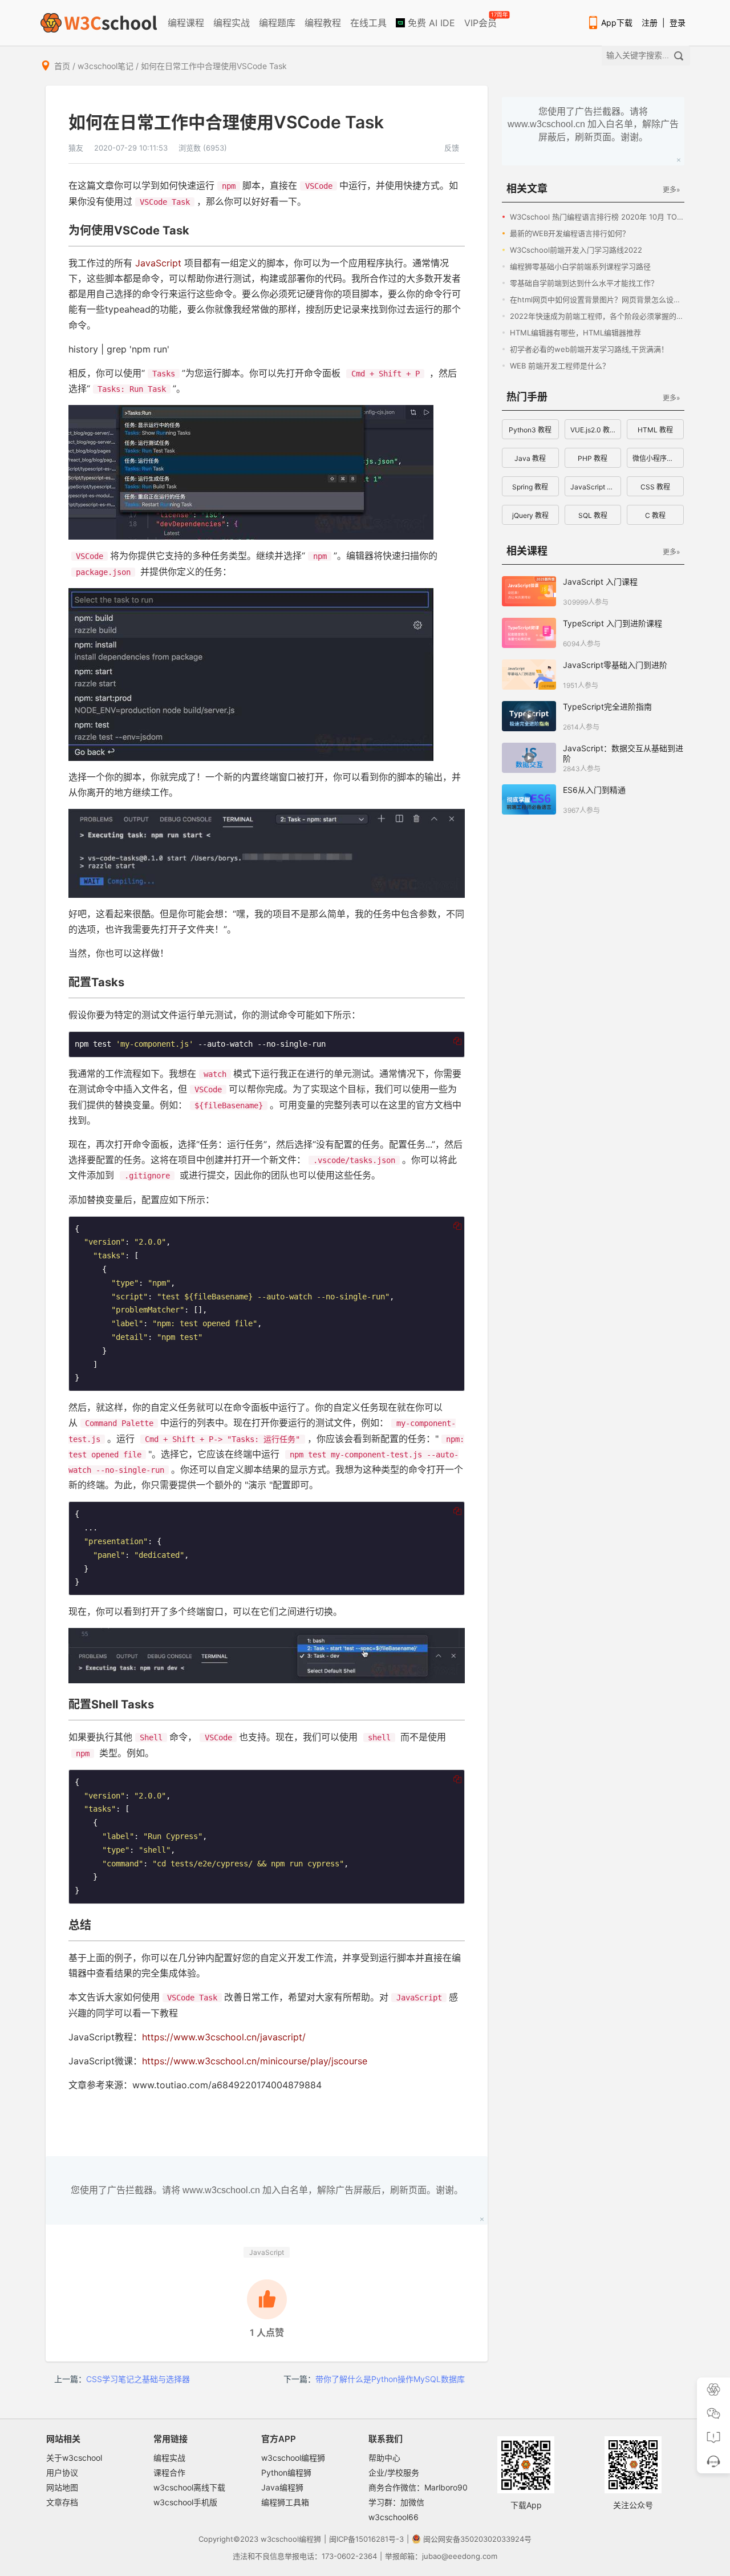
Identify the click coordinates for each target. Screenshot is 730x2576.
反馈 (452, 148)
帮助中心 (384, 2458)
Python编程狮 (286, 2472)
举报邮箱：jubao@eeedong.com (441, 2556)
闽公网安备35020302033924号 (477, 2539)
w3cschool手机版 (185, 2502)
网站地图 (62, 2487)
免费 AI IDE (430, 23)
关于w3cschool (74, 2458)
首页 (62, 66)
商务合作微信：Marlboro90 (418, 2487)
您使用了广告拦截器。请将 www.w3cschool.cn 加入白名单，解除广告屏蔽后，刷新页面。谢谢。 (267, 2190)
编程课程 (186, 23)
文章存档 (62, 2502)
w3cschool (280, 2539)
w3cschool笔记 (106, 66)
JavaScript (158, 263)
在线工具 (368, 23)
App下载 (617, 23)
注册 (650, 23)
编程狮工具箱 (285, 2502)
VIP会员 (481, 21)
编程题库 (277, 23)
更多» (671, 190)
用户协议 (62, 2472)
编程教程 (323, 23)
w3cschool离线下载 (189, 2487)
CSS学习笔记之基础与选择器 (138, 2379)
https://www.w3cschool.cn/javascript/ (224, 2037)
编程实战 (232, 23)
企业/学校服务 (394, 2472)
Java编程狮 (282, 2487)
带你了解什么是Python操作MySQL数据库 (390, 2379)
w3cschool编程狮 (293, 2458)
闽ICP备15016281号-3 (366, 2539)
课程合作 (169, 2472)
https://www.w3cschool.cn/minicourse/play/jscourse (255, 2061)
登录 (678, 23)
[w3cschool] (99, 23)
